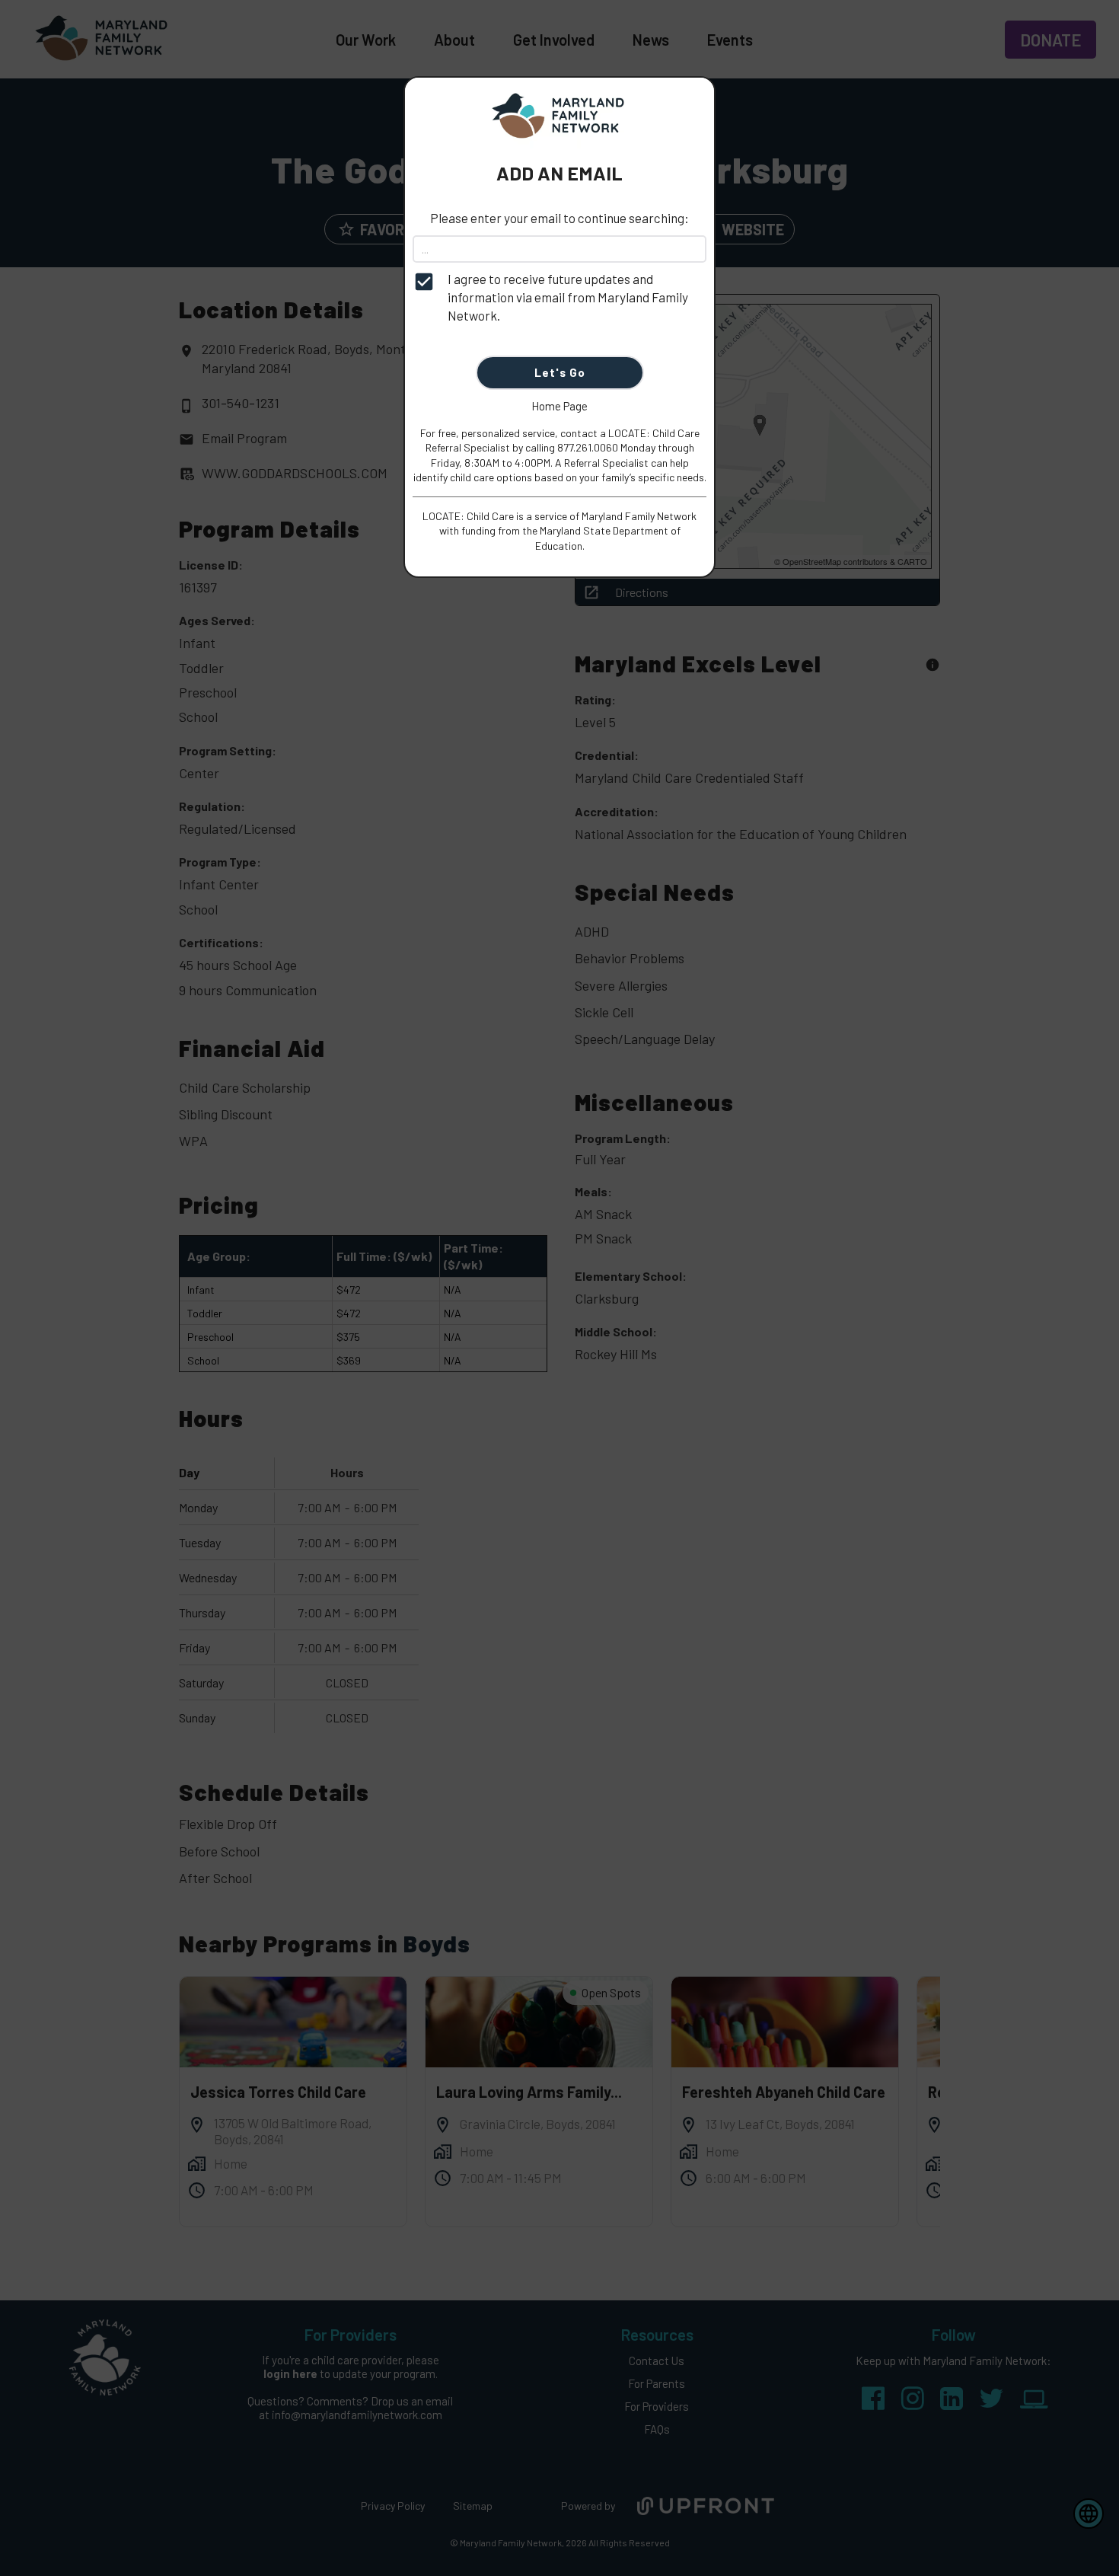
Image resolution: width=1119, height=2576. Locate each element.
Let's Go (560, 372)
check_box (424, 282)
